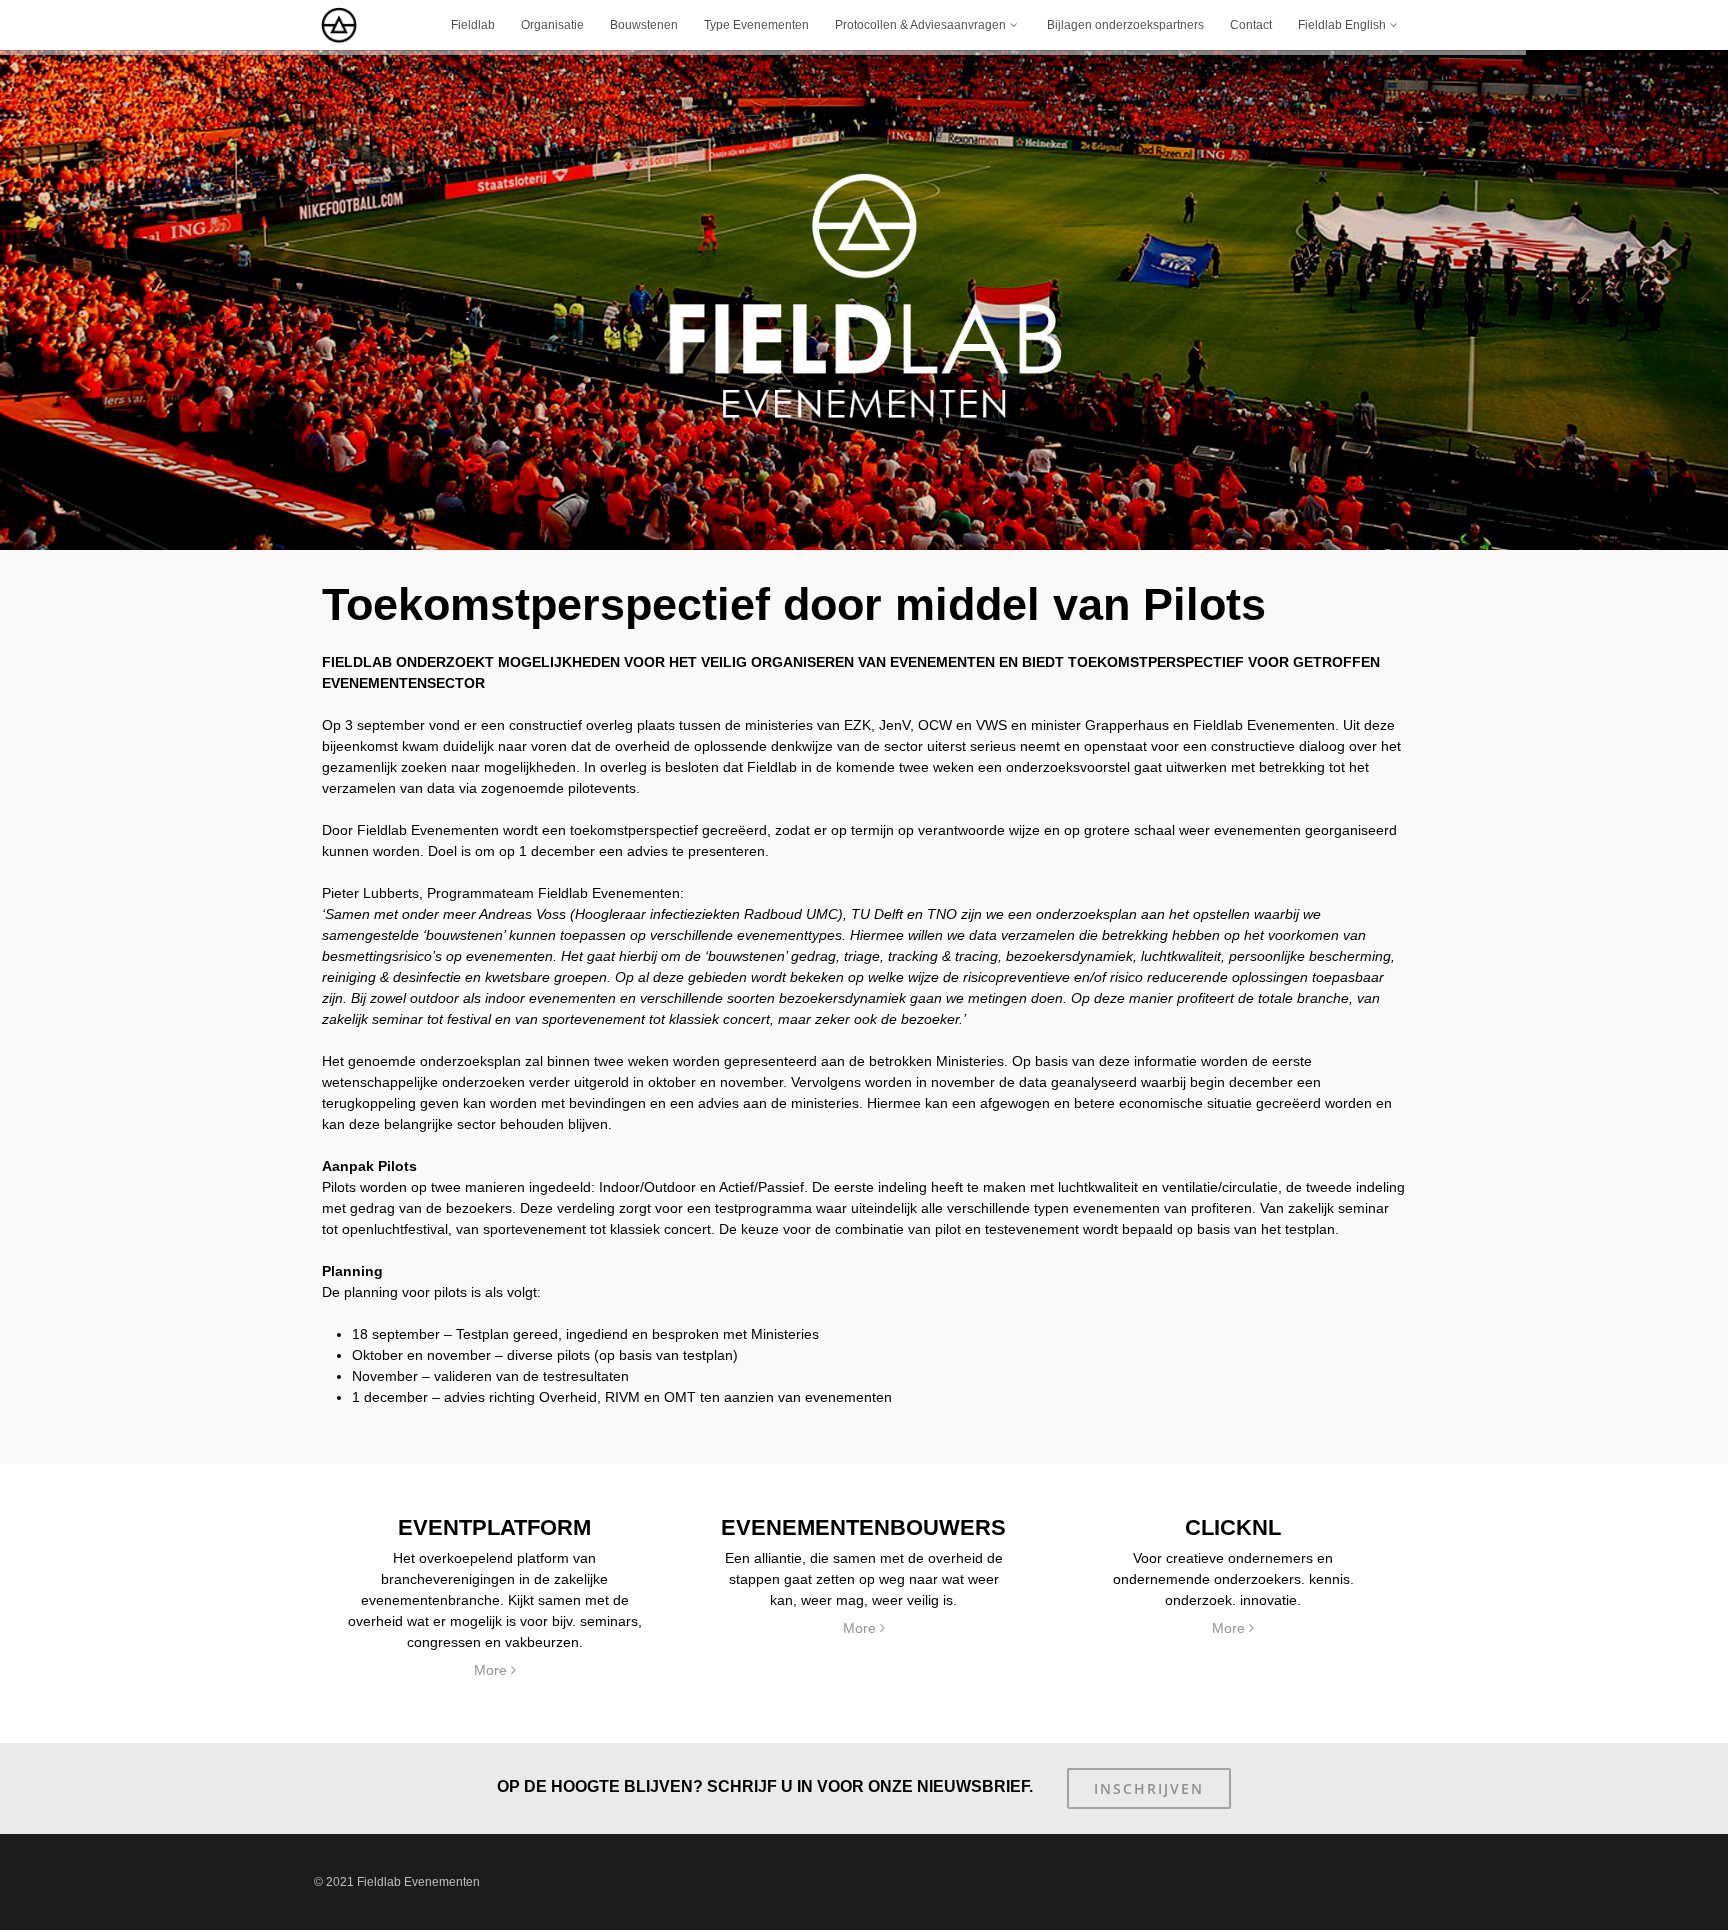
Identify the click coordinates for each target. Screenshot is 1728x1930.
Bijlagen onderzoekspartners (1125, 25)
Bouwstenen (644, 25)
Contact (1251, 25)
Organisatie (552, 25)
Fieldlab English (1342, 25)
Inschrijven (1149, 1788)
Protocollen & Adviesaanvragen (920, 25)
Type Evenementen (756, 25)
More (492, 1670)
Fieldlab (473, 25)
